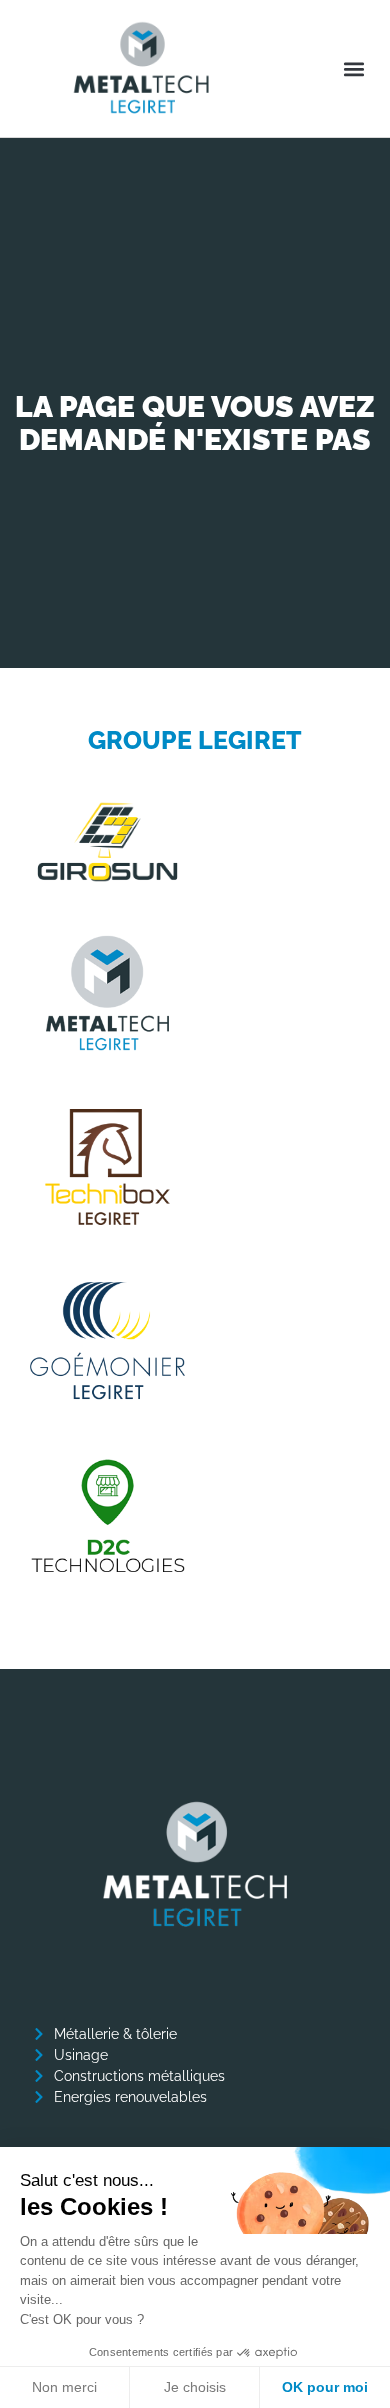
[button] (353, 68)
